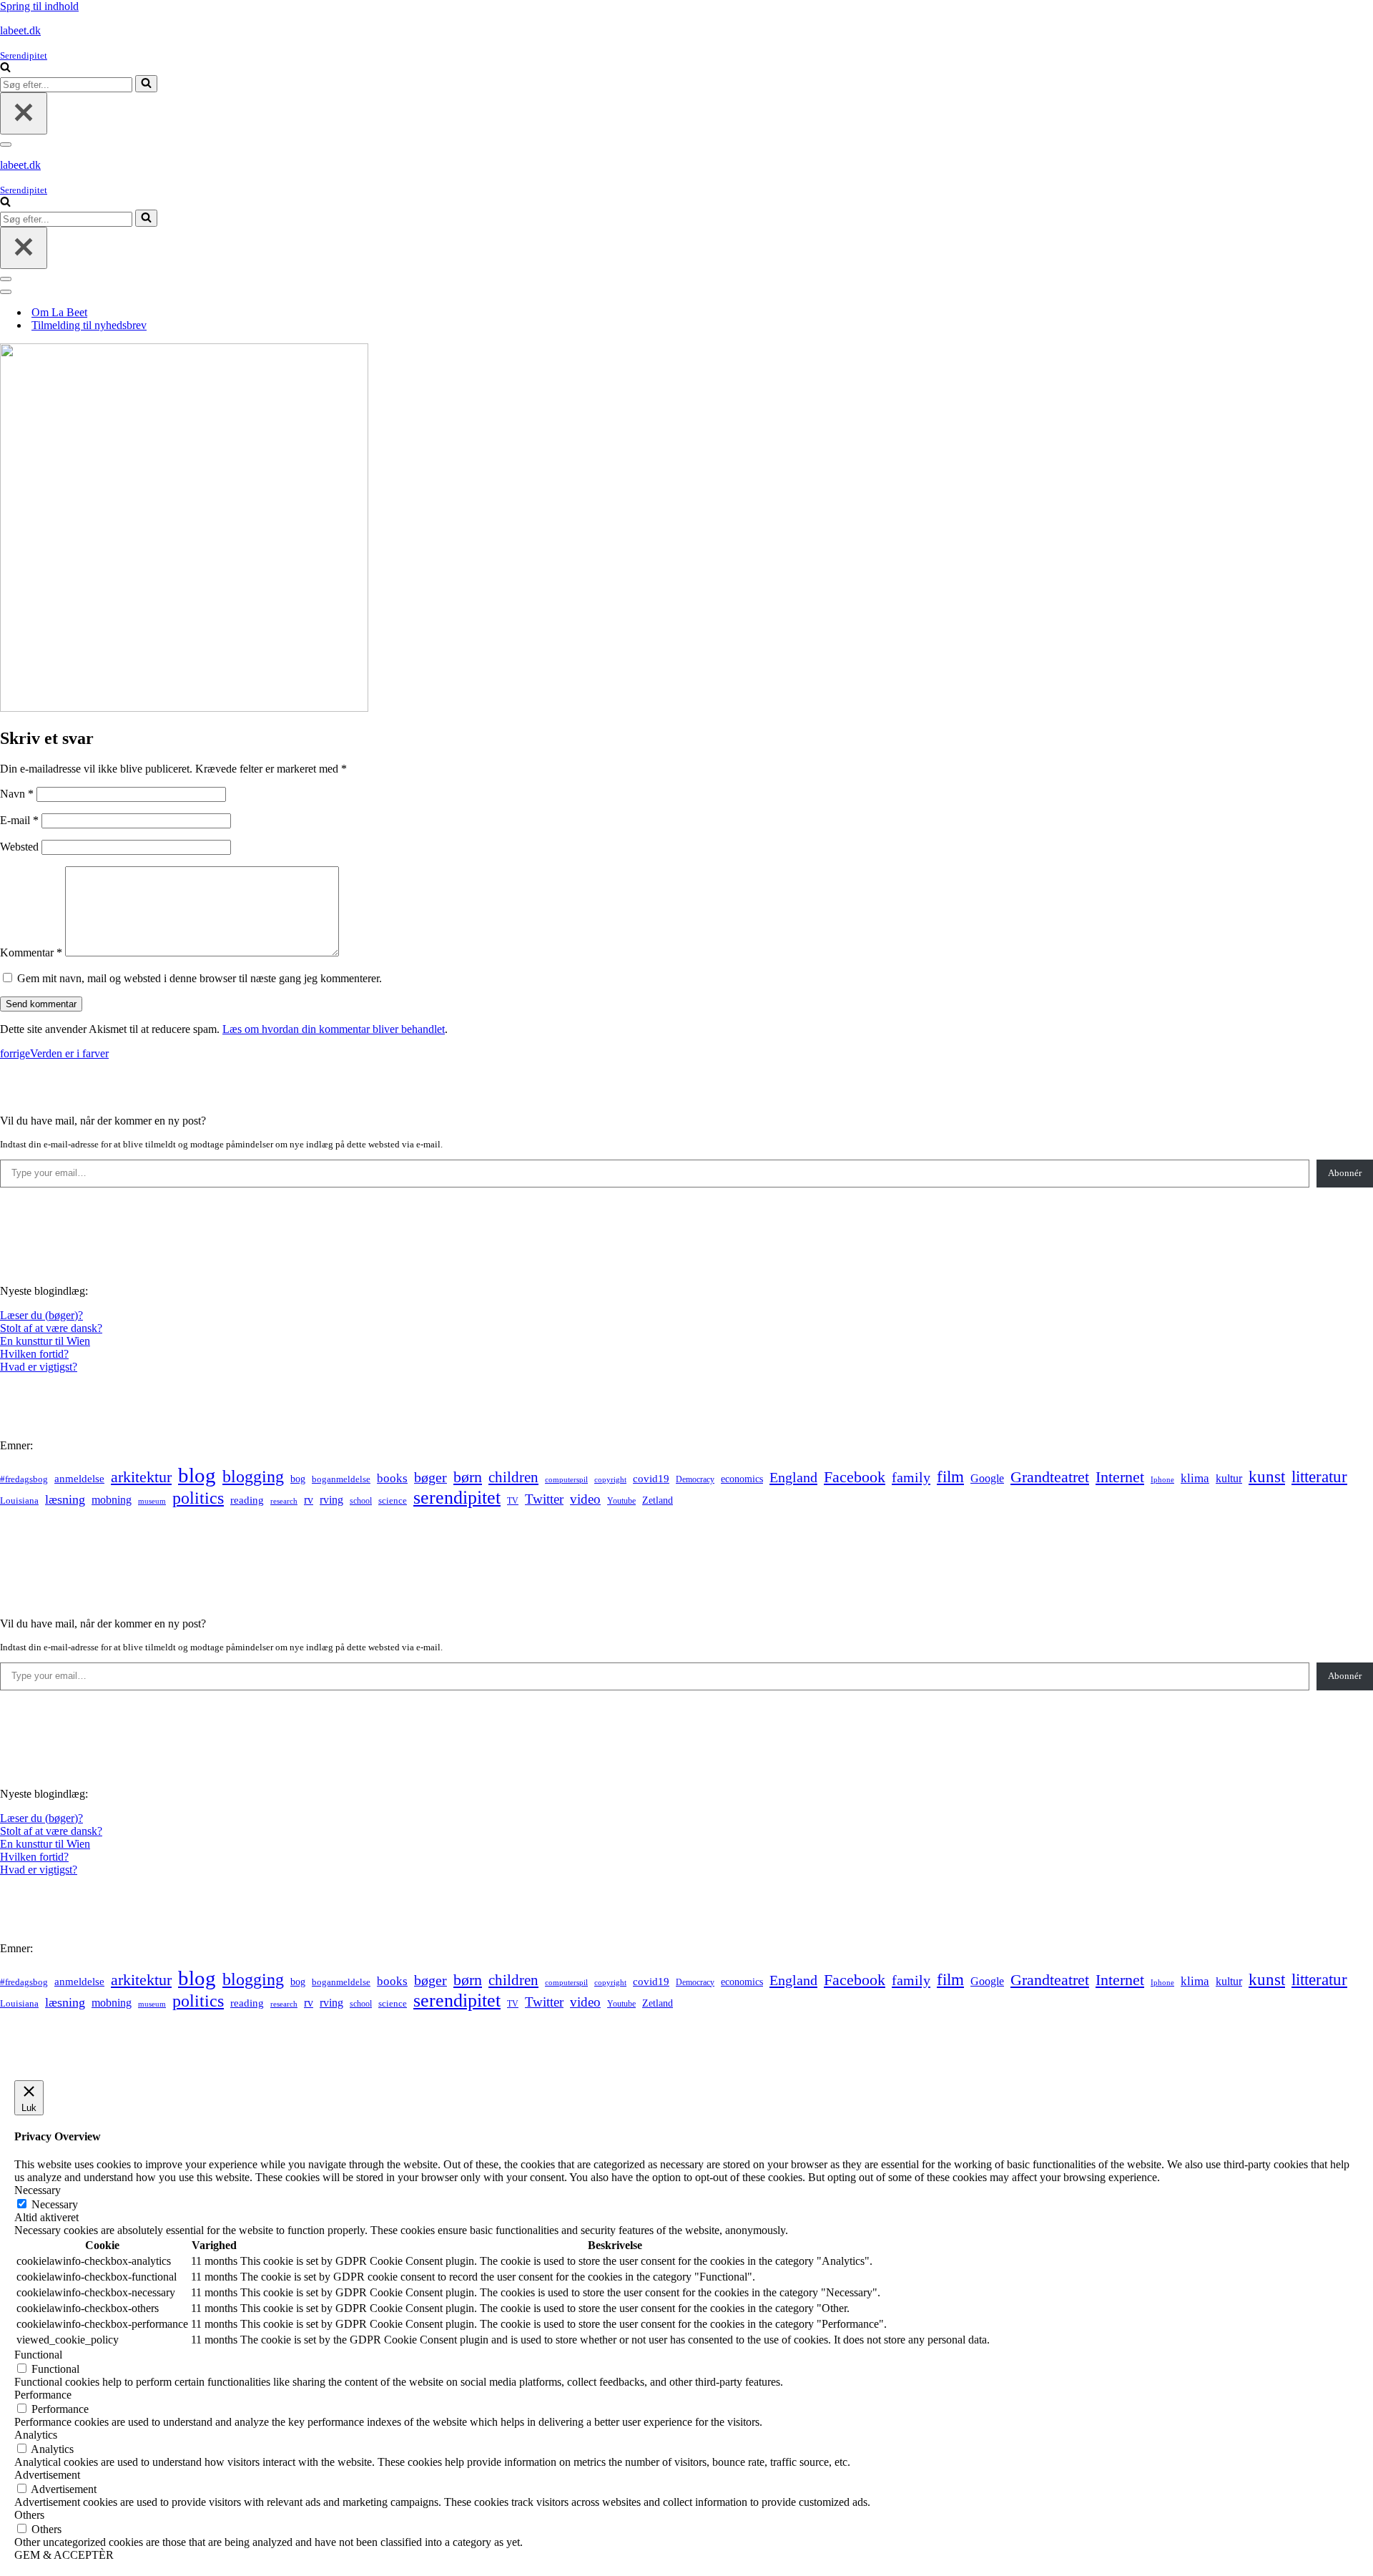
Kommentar (31, 952)
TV (513, 1501)
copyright (610, 1480)
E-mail (19, 820)
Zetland (658, 1500)
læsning (65, 1499)
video (585, 1499)
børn (468, 1477)
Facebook (855, 1477)
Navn (17, 794)
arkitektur (141, 1477)
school (361, 1501)
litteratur (1319, 1477)
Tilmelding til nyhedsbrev (89, 325)
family (911, 1477)
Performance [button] (43, 2395)
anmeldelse (79, 1479)
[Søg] (5, 68)
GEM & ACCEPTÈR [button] (64, 2555)
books (392, 1478)
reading (247, 1500)
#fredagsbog (24, 1479)
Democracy (695, 1479)
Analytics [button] (36, 2435)
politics (198, 1498)
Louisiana (19, 1501)
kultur (1229, 1478)
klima (1195, 1478)
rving (331, 1500)
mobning (112, 1500)
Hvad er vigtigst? (39, 1367)
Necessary (55, 2204)
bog (298, 1479)
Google (987, 1478)
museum (152, 1501)
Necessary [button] (38, 2190)
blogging (253, 1476)
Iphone (1162, 1480)
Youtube (621, 1501)
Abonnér (1345, 1173)
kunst (1267, 1476)
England (793, 1477)
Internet (1120, 1477)
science (393, 1501)
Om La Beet (59, 312)
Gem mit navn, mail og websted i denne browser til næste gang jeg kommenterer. (200, 978)
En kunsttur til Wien (45, 1341)
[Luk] (24, 113)
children (513, 1477)
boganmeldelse (341, 1479)
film (950, 1477)
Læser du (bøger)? (41, 1315)
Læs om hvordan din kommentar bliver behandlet (334, 1029)
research (284, 1501)
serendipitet (457, 1498)
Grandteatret (1050, 1477)
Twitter (544, 1499)
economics (742, 1479)
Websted (19, 847)
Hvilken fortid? (34, 1354)
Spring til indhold (39, 6)
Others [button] (29, 2515)
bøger (430, 1478)
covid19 (651, 1479)
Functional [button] (38, 2355)
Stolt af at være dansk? (51, 1328)
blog (197, 1475)
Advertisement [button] (47, 2475)
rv (309, 1500)
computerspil (566, 1480)
